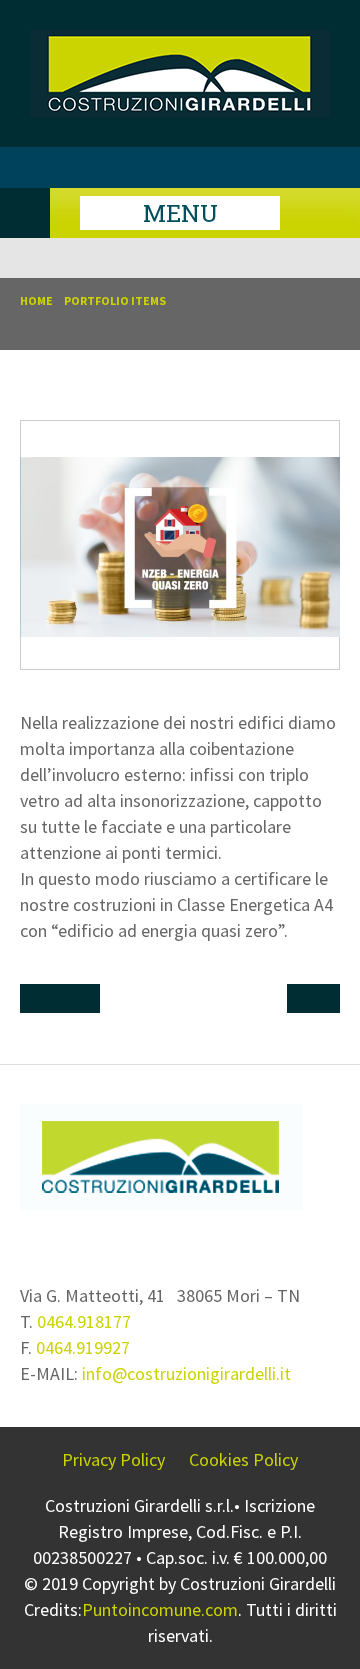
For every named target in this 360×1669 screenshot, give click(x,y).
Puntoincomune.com (160, 1609)
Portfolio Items (115, 300)
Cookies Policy (243, 1459)
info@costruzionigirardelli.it (186, 1373)
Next (313, 998)
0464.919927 (83, 1347)
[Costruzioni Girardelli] (180, 110)
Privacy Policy (113, 1459)
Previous (60, 998)
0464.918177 (84, 1321)
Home (36, 300)
